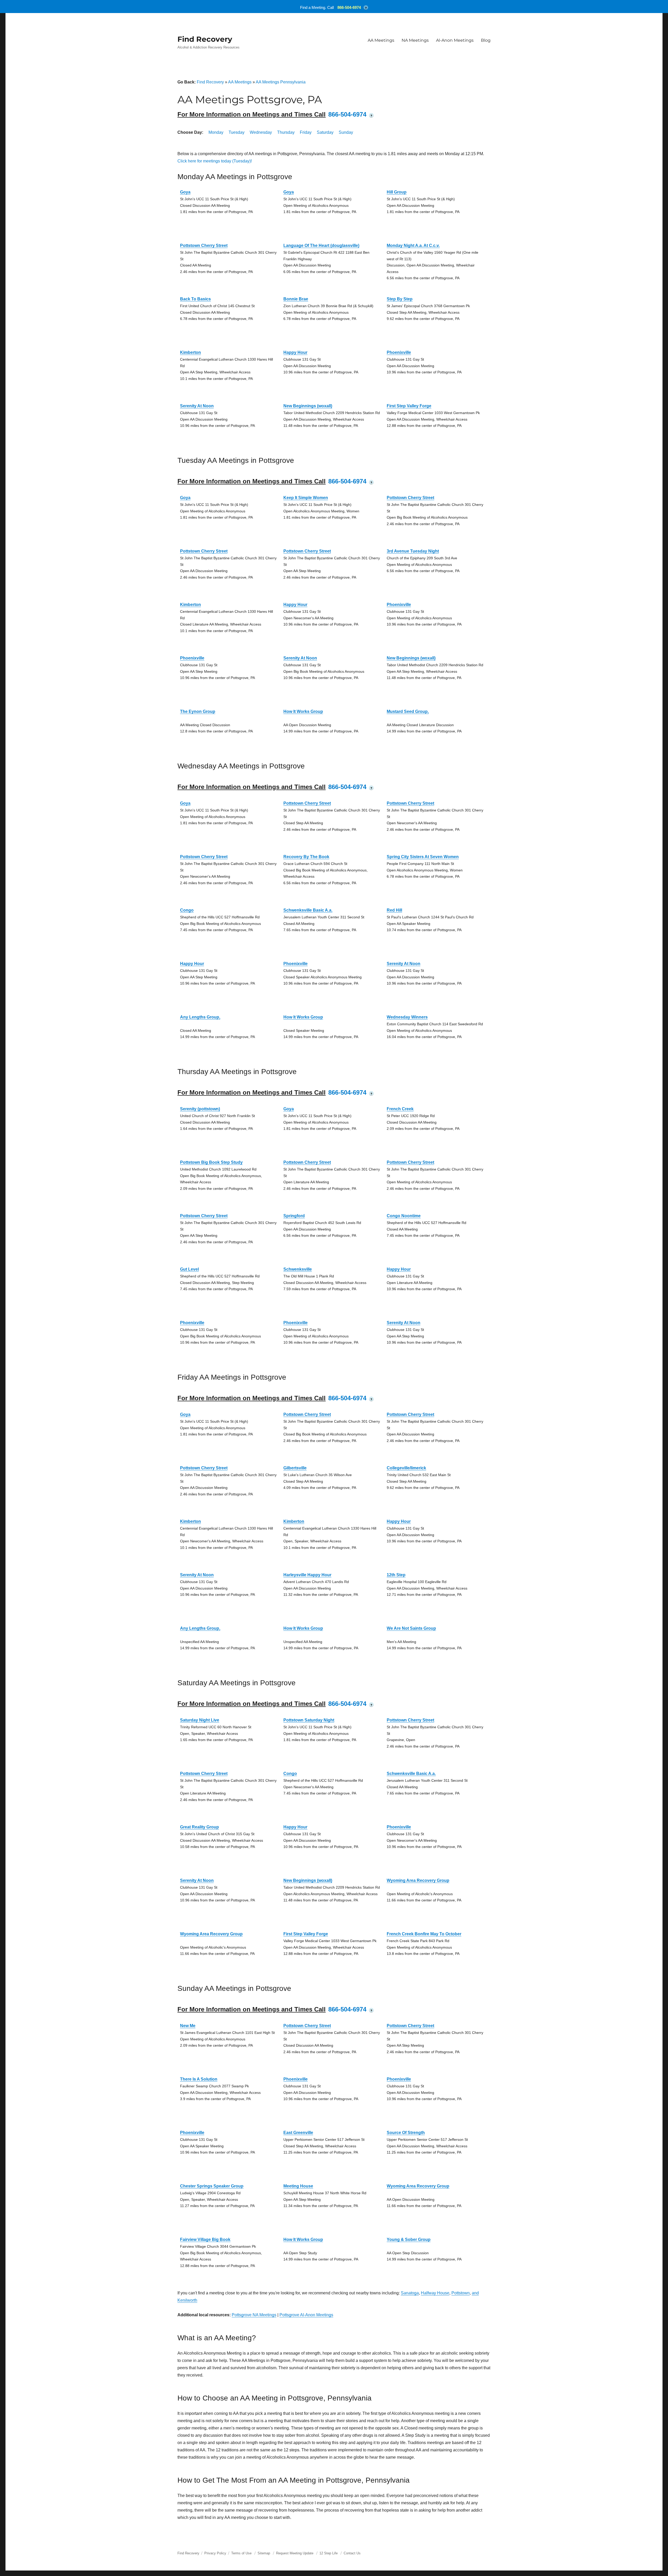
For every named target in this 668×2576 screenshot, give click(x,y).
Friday (306, 132)
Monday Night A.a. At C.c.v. (413, 246)
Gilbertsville (295, 1468)
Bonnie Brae (296, 299)
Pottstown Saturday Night (309, 1720)
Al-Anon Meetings (455, 40)
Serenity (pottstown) (200, 1109)
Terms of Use (241, 2553)
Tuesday (237, 132)
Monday (216, 132)
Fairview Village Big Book (205, 2239)
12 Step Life (329, 2553)
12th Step (396, 1575)
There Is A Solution (199, 2079)
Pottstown (461, 2293)
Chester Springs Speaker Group (212, 2186)
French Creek (400, 1109)
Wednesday (261, 132)
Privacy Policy (215, 2553)
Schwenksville (298, 1269)
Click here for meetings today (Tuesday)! (215, 161)
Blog (486, 40)
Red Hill (394, 910)
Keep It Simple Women (306, 498)
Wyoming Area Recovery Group (418, 1880)
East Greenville (298, 2133)
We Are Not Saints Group (411, 1628)
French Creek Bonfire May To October (424, 1934)
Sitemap (264, 2553)
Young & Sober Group (409, 2239)
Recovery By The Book (306, 857)
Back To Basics (195, 299)
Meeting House (298, 2186)
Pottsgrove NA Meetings (254, 2315)
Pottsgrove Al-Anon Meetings (306, 2315)
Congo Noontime (404, 1216)
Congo (187, 910)
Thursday (286, 132)
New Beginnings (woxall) (308, 406)
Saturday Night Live (200, 1720)
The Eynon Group (198, 711)
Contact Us (352, 2553)
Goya (185, 192)
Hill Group (397, 192)
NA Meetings (415, 40)
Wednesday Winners (407, 1017)
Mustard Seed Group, (408, 711)
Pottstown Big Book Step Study (211, 1162)
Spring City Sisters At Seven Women (423, 857)
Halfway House (435, 2293)
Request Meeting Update (295, 2553)
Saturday (325, 132)
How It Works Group (303, 711)
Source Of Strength (406, 2133)
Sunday (346, 132)
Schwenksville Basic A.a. (308, 910)
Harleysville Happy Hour (307, 1575)
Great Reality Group (199, 1827)
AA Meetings (381, 40)
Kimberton (190, 352)
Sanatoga (410, 2293)
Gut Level (189, 1269)
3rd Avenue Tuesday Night (413, 551)
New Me (188, 2026)
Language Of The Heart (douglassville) (321, 246)
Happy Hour (295, 352)
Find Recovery (205, 39)
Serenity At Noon (197, 406)
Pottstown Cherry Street (204, 246)
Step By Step (400, 299)
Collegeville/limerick (406, 1468)
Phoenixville (399, 352)
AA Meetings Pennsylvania (281, 82)
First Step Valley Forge (409, 406)
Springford (294, 1216)
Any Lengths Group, (200, 1017)
